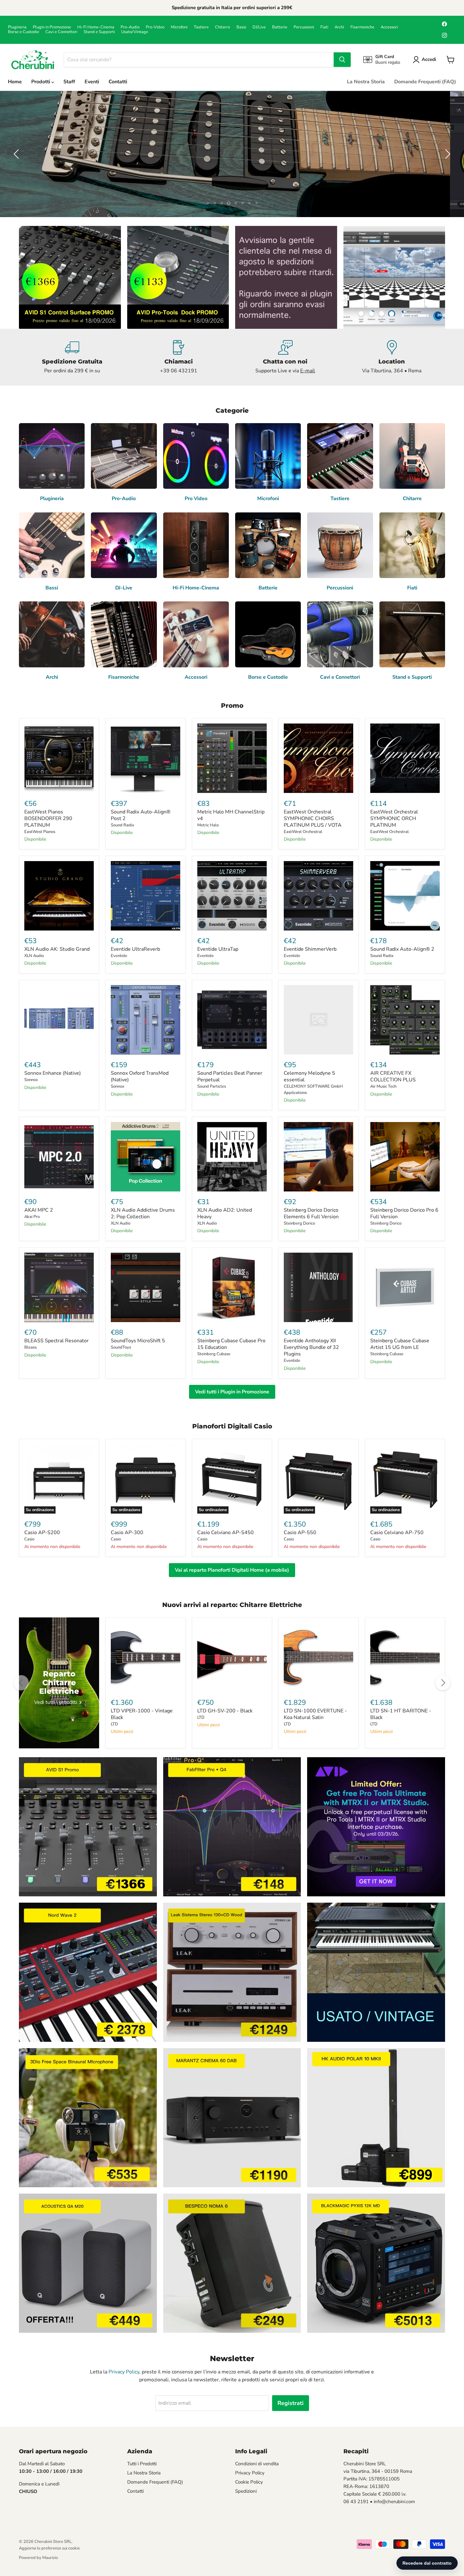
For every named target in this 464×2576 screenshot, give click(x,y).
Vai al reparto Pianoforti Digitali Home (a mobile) (232, 1570)
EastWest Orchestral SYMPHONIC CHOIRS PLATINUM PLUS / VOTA (313, 818)
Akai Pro (32, 1217)
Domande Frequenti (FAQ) (425, 82)
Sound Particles (212, 1086)
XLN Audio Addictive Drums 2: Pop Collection (143, 1213)
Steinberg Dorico (299, 1223)
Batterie (280, 27)
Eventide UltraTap (218, 949)
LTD (114, 1724)
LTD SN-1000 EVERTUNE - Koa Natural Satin (315, 1714)
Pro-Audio (130, 27)
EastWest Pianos (40, 832)
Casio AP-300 (127, 1533)
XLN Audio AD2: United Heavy (225, 1213)
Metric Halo (208, 825)
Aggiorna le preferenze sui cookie (49, 2548)
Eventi (92, 82)
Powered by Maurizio (38, 2558)
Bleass (30, 1347)
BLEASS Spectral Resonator (57, 1341)
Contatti (118, 82)
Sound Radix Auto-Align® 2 (402, 949)
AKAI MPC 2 (39, 1210)
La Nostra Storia (366, 82)
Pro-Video (155, 27)
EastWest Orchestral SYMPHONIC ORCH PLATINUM (394, 818)
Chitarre (223, 27)
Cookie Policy (249, 2482)
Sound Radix (122, 825)
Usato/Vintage (135, 32)
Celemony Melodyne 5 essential (309, 1076)
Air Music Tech (383, 1086)
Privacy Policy (124, 2372)
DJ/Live (259, 27)
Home (15, 82)
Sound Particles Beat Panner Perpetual (230, 1076)
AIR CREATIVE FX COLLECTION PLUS (393, 1076)
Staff (69, 82)
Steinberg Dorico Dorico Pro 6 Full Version (404, 1213)
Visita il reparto (269, 173)
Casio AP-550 (300, 1533)
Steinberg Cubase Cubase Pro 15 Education (231, 1344)
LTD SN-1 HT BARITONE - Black (401, 1714)
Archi (339, 27)
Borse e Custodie (24, 32)
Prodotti (41, 82)
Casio (29, 1539)
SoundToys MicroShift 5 (138, 1341)
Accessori (389, 27)
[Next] (443, 1683)
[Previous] (21, 1683)
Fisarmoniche (362, 27)
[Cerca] (342, 60)
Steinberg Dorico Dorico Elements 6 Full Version (311, 1213)
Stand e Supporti (99, 32)
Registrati (291, 2403)
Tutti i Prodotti (142, 2464)
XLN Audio (34, 956)
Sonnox (31, 1080)
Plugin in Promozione (52, 27)
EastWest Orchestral (303, 832)
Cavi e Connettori (61, 32)
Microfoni (179, 27)
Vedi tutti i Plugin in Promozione (232, 1392)
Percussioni (304, 27)
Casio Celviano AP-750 (397, 1533)
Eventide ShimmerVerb (310, 949)
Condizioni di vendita (257, 2464)
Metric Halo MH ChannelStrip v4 (231, 815)
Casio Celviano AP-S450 (226, 1533)
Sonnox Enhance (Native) (53, 1073)
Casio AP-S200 (42, 1533)
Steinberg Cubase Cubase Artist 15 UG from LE (400, 1344)
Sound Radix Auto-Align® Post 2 (141, 815)
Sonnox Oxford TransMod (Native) (140, 1076)
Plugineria (17, 27)
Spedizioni (246, 2491)
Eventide (119, 956)
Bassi (241, 27)
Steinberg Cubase (214, 1354)
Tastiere (201, 27)
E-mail (308, 371)
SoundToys (121, 1347)
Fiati (324, 27)
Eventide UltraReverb (135, 949)
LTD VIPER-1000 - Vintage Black (142, 1714)
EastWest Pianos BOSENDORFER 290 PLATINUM (48, 818)
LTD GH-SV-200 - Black (225, 1711)
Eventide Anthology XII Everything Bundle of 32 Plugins (311, 1347)
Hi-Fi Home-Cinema (96, 27)
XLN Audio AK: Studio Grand (57, 949)
